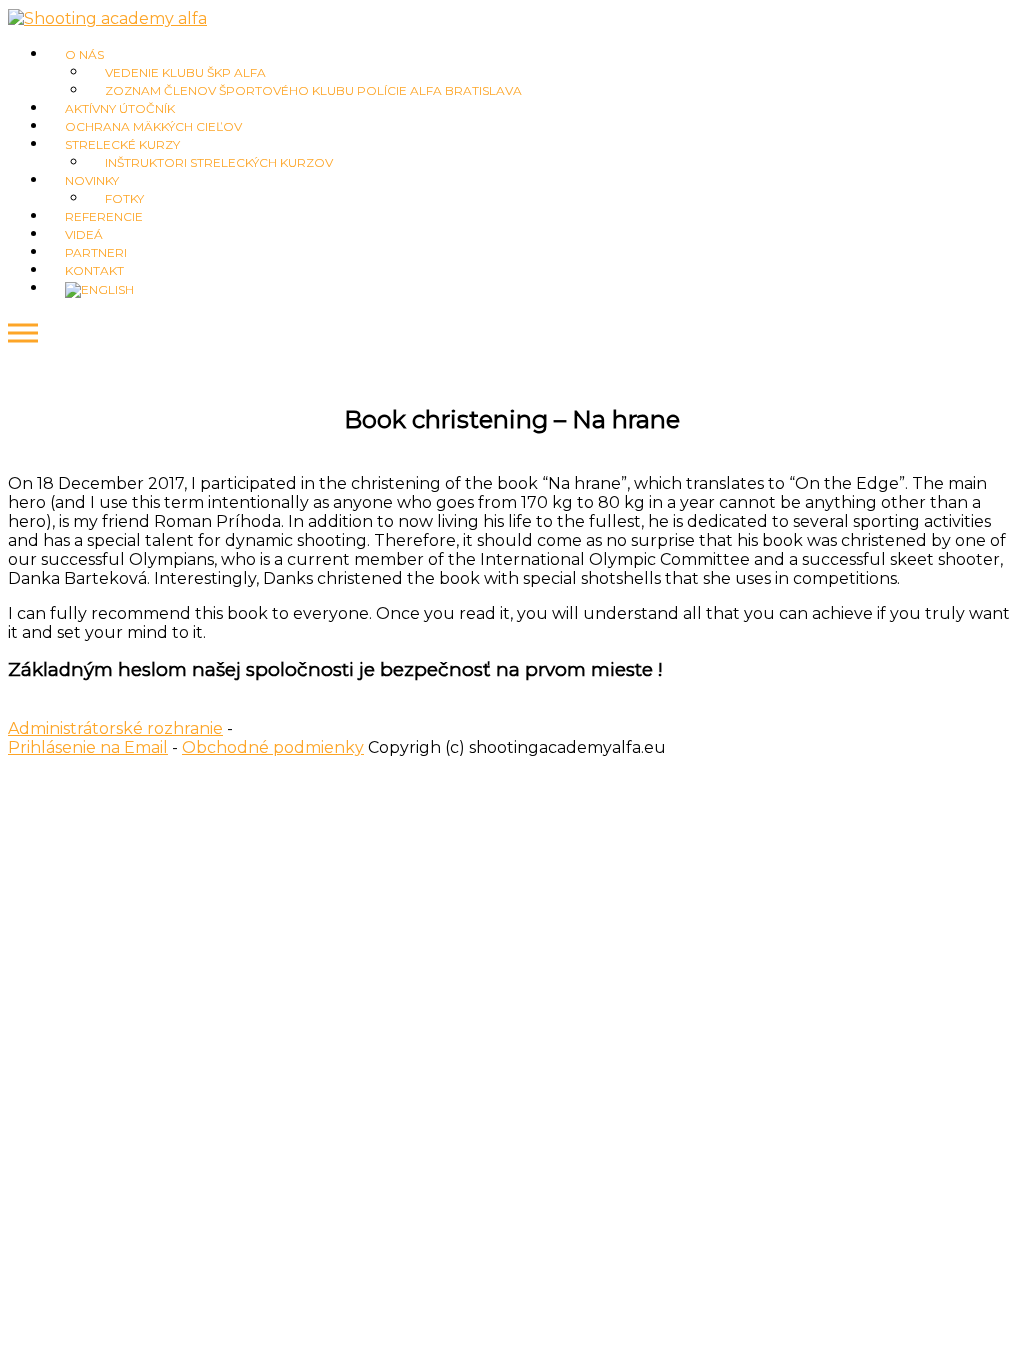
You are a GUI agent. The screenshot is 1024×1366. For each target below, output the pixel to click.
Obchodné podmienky (273, 747)
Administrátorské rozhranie (115, 728)
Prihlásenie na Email (88, 747)
